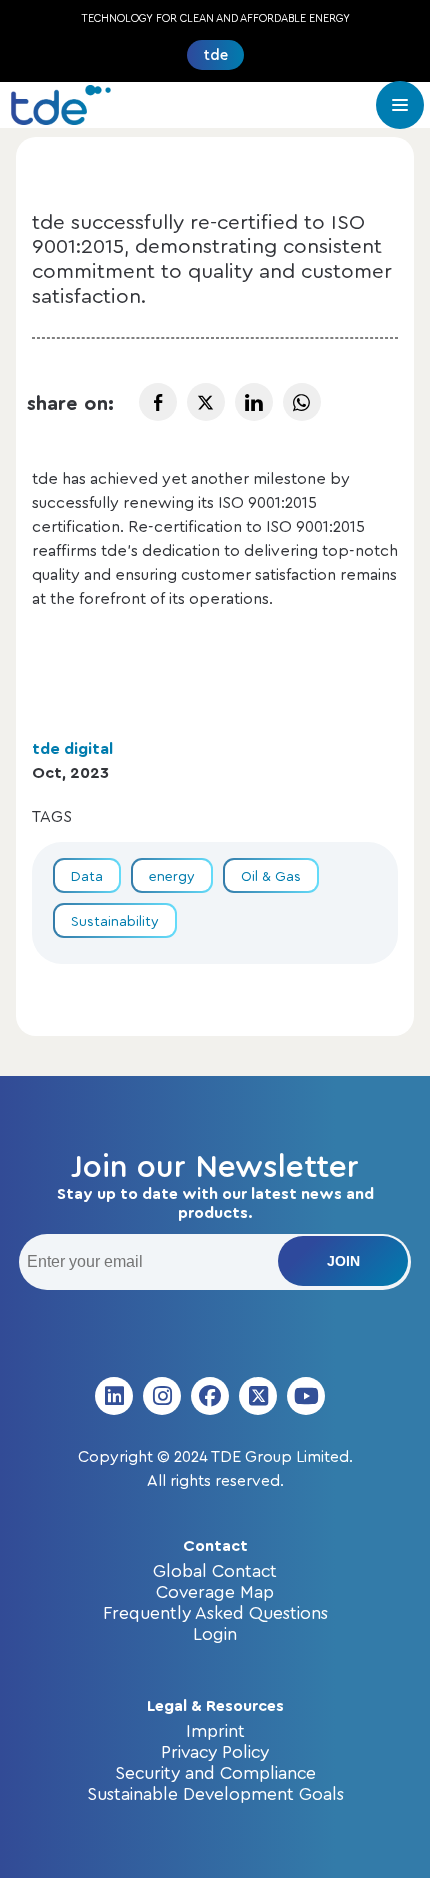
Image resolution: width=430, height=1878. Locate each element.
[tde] (61, 105)
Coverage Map (215, 1591)
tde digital (72, 747)
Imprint (215, 1730)
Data (87, 875)
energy (172, 875)
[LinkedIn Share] (254, 402)
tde (215, 54)
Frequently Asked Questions (215, 1612)
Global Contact (215, 1570)
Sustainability (115, 920)
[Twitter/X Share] (206, 402)
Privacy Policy (215, 1751)
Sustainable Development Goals (215, 1793)
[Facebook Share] (158, 402)
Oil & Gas (271, 875)
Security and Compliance (215, 1772)
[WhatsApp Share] (302, 402)
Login (215, 1633)
